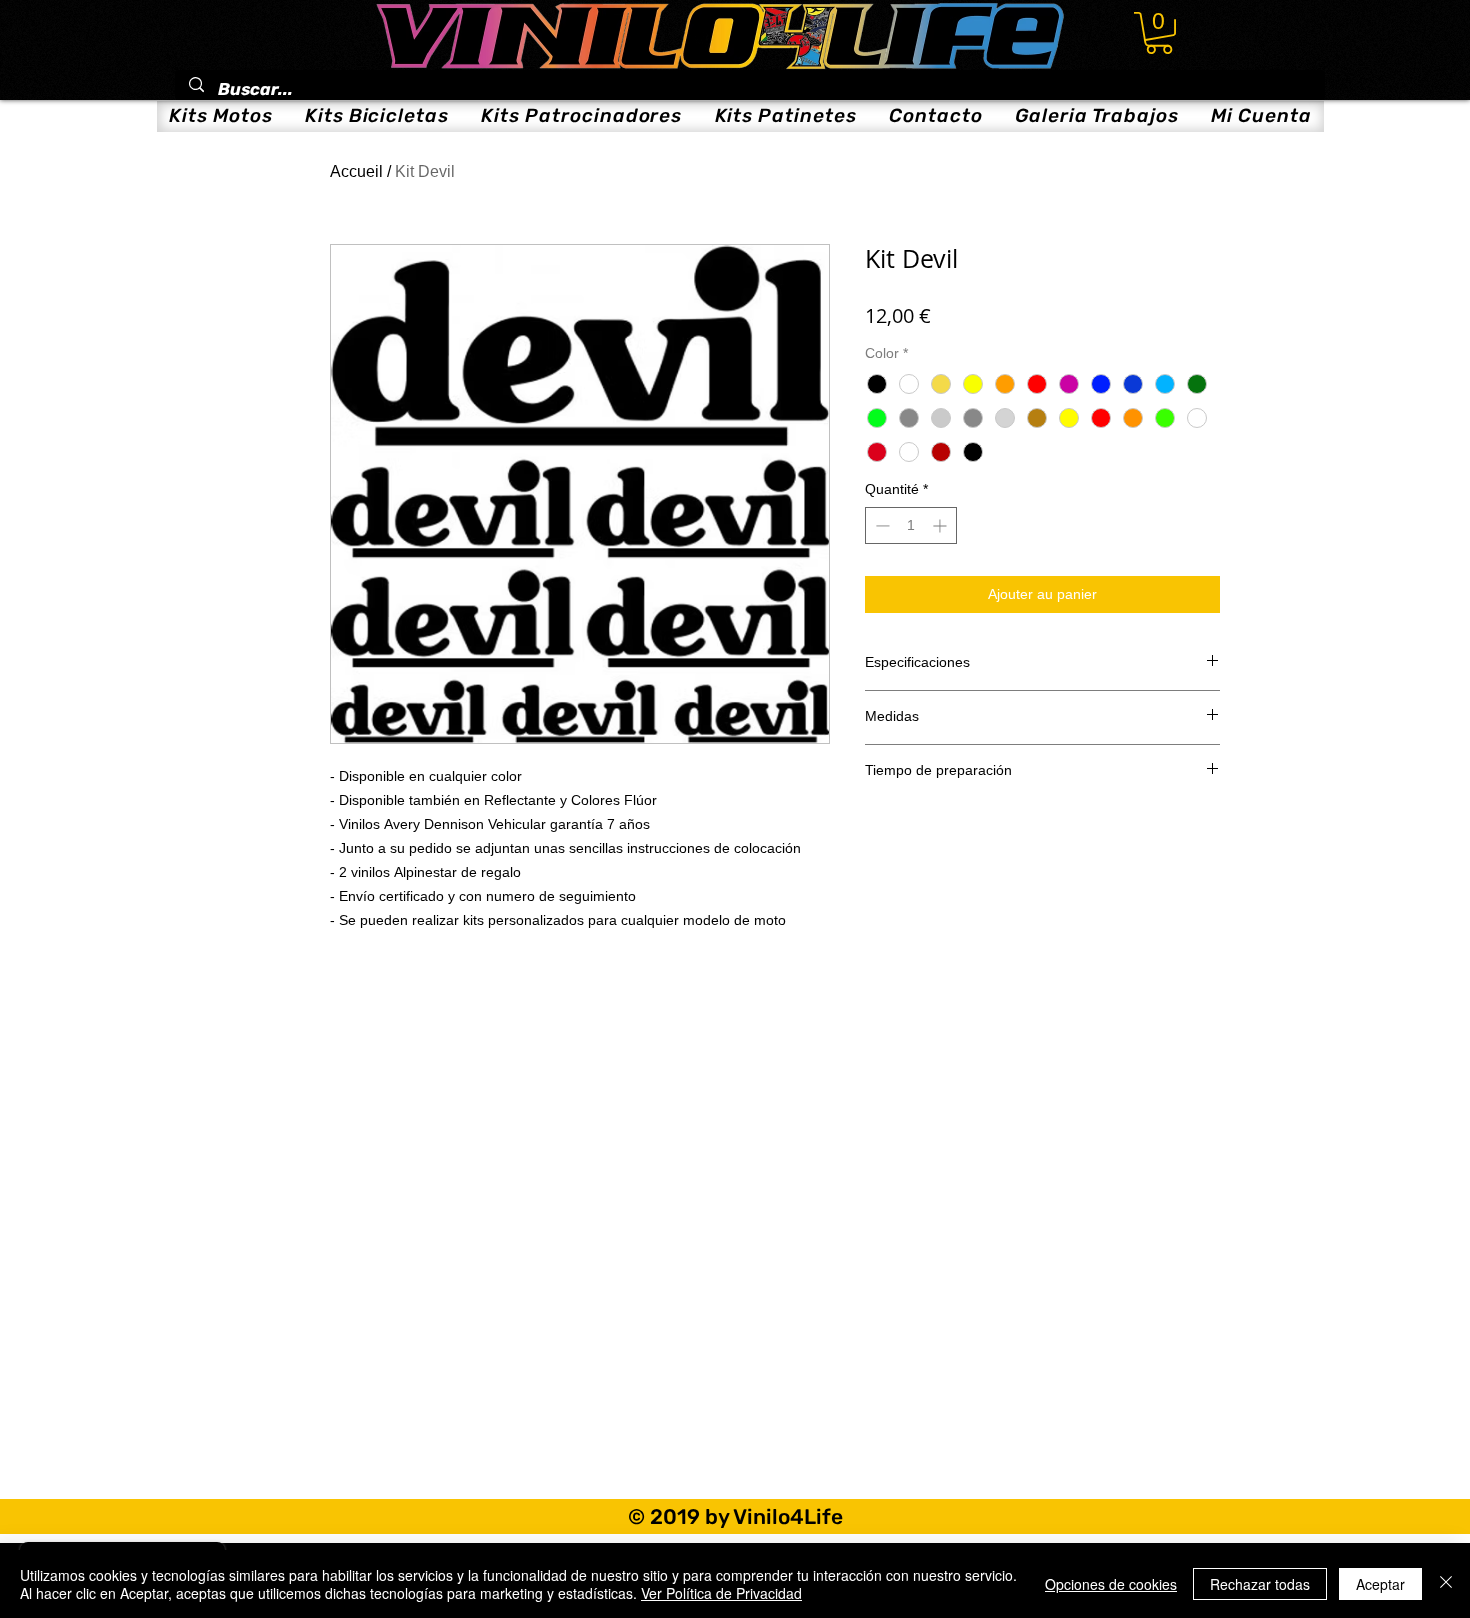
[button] (1159, 33)
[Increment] (941, 525)
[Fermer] (1446, 1584)
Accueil (356, 171)
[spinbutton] (911, 525)
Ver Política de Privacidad (721, 1593)
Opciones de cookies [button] (1111, 1584)
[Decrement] (880, 525)
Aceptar (1380, 1584)
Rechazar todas (1260, 1584)
